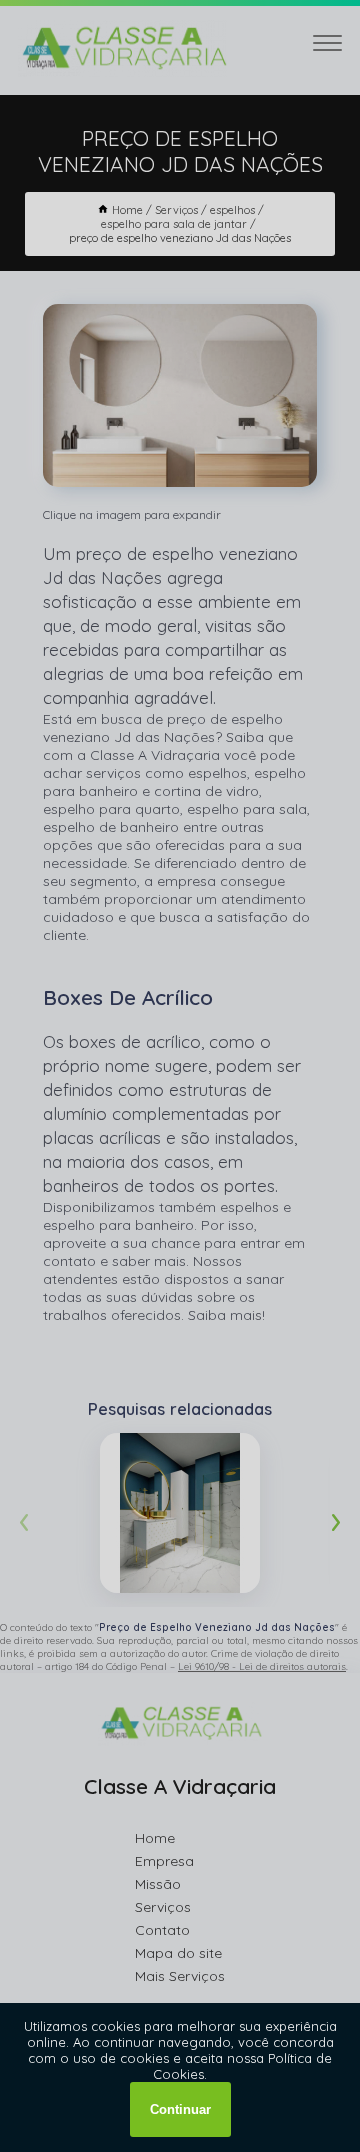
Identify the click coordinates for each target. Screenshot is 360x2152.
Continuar (180, 2109)
